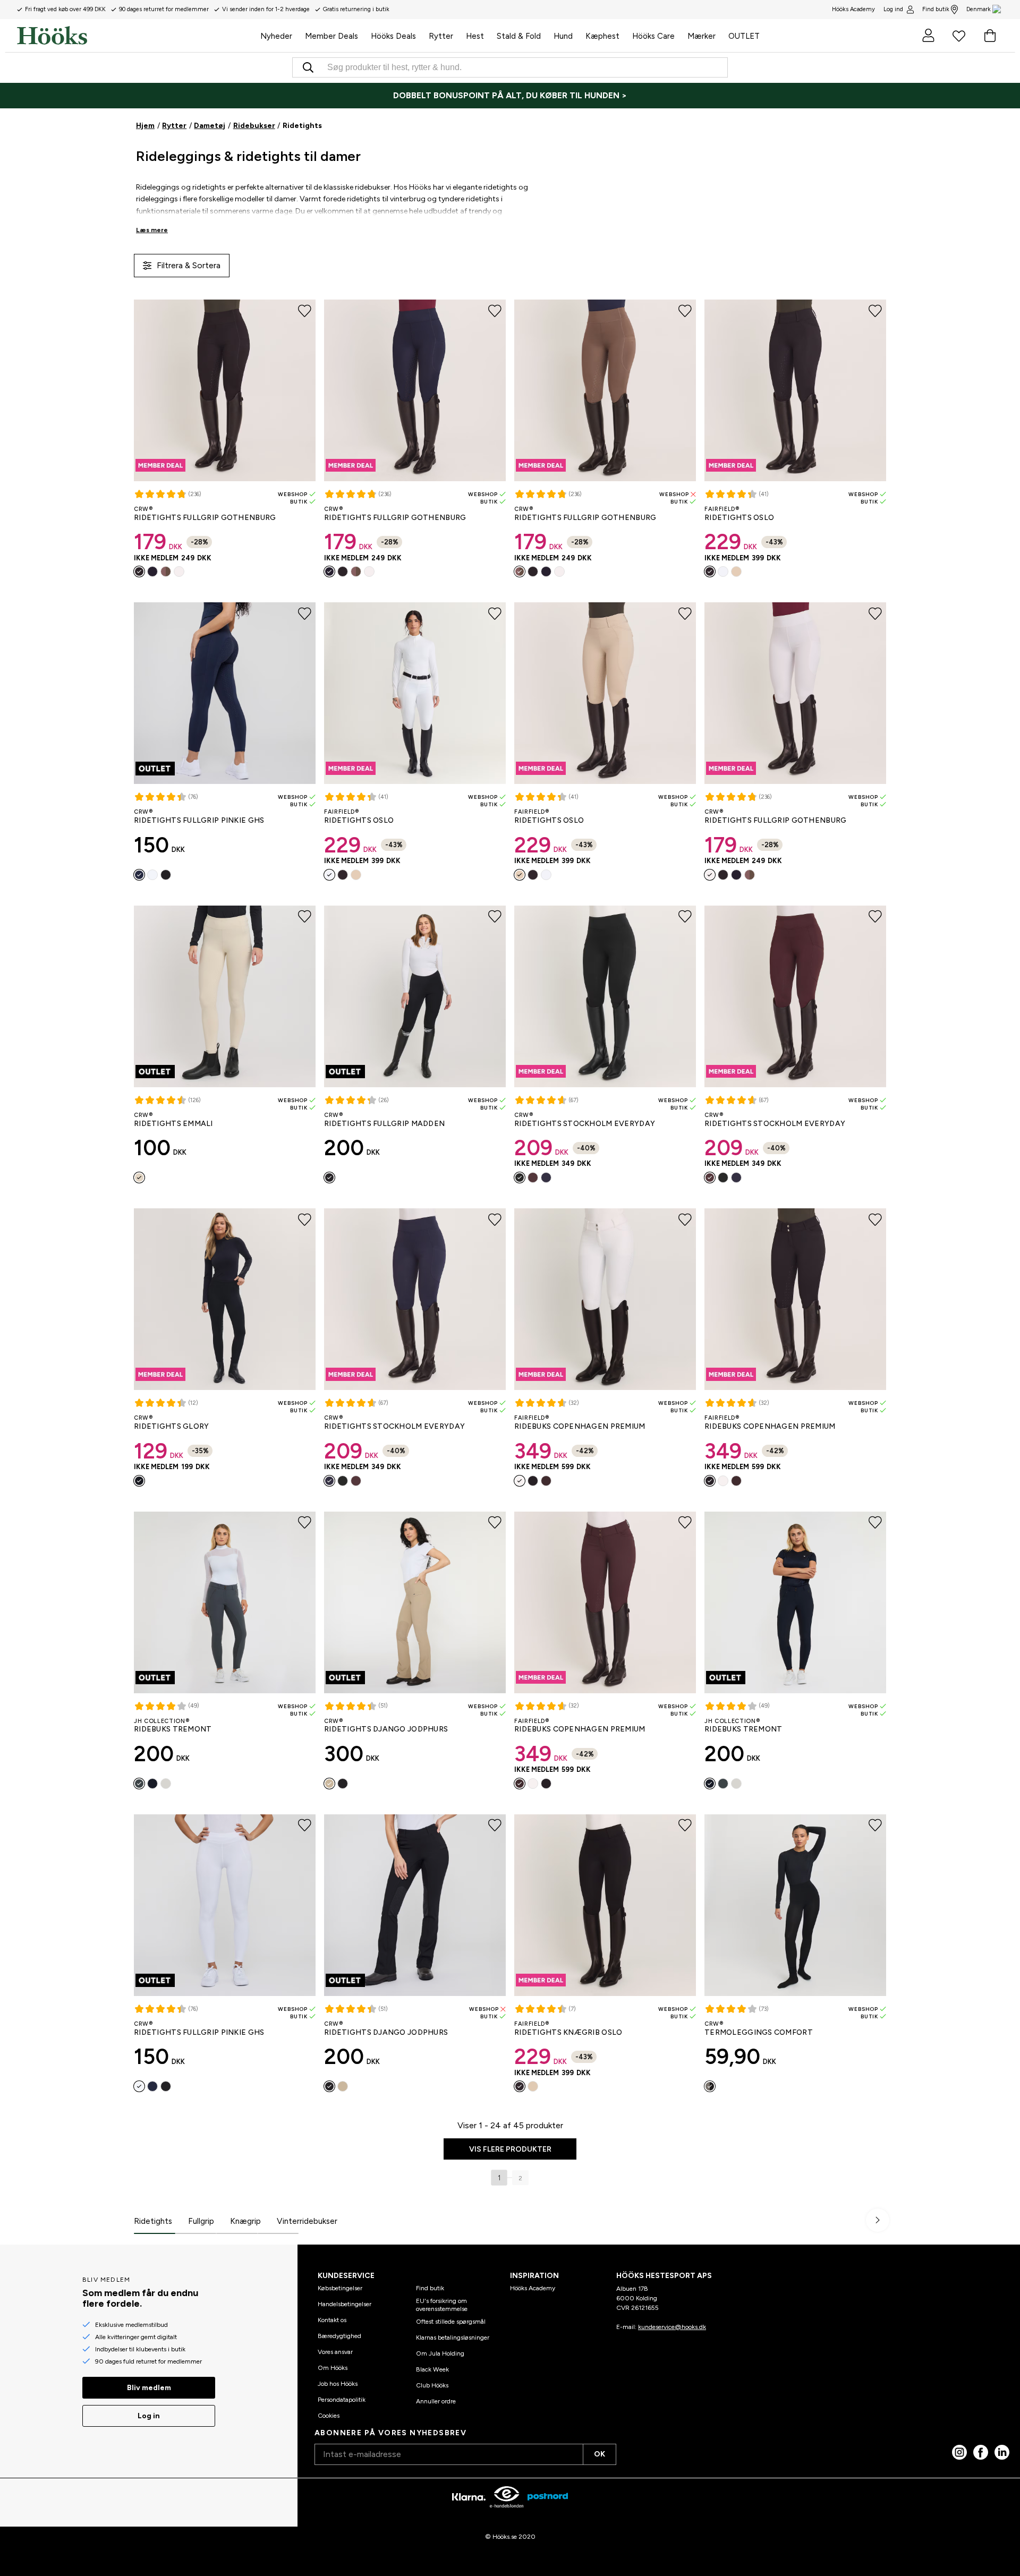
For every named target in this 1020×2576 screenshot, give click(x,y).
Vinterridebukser (307, 2221)
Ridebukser (254, 126)
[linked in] (1002, 2452)
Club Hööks (432, 2385)
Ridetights (153, 2221)
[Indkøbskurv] (990, 36)
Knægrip (245, 2221)
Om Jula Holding (440, 2353)
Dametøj (210, 126)
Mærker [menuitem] (702, 36)
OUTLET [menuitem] (744, 36)
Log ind (893, 9)
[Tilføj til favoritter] (305, 311)
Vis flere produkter (510, 2149)
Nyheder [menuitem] (276, 36)
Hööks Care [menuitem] (653, 36)
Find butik (936, 9)
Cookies (329, 2416)
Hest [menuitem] (475, 36)
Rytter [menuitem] (441, 36)
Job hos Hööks (338, 2384)
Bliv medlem (149, 2388)
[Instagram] (959, 2452)
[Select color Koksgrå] (139, 1784)
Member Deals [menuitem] (331, 36)
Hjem (145, 126)
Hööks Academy (533, 2288)
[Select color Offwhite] (139, 1178)
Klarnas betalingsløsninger (453, 2338)
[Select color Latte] (166, 572)
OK (600, 2454)
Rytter (174, 126)
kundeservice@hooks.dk (672, 2327)
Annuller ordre (436, 2401)
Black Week (432, 2369)
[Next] (878, 2220)
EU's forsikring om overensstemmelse (442, 2305)
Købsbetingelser (340, 2288)
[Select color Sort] (139, 572)
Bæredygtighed (339, 2336)
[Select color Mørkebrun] (533, 1178)
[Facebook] (981, 2452)
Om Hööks (333, 2368)
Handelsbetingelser (345, 2304)
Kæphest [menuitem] (602, 36)
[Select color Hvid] (179, 572)
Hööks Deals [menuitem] (393, 36)
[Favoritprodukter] (959, 36)
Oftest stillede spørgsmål (451, 2322)
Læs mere (152, 230)
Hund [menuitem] (563, 36)
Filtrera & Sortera (189, 265)
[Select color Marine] (152, 572)
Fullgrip (201, 2221)
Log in (149, 2416)
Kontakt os (332, 2320)
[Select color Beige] (736, 572)
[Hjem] (135, 36)
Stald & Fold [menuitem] (519, 36)
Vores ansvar (335, 2352)
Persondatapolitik (342, 2400)
